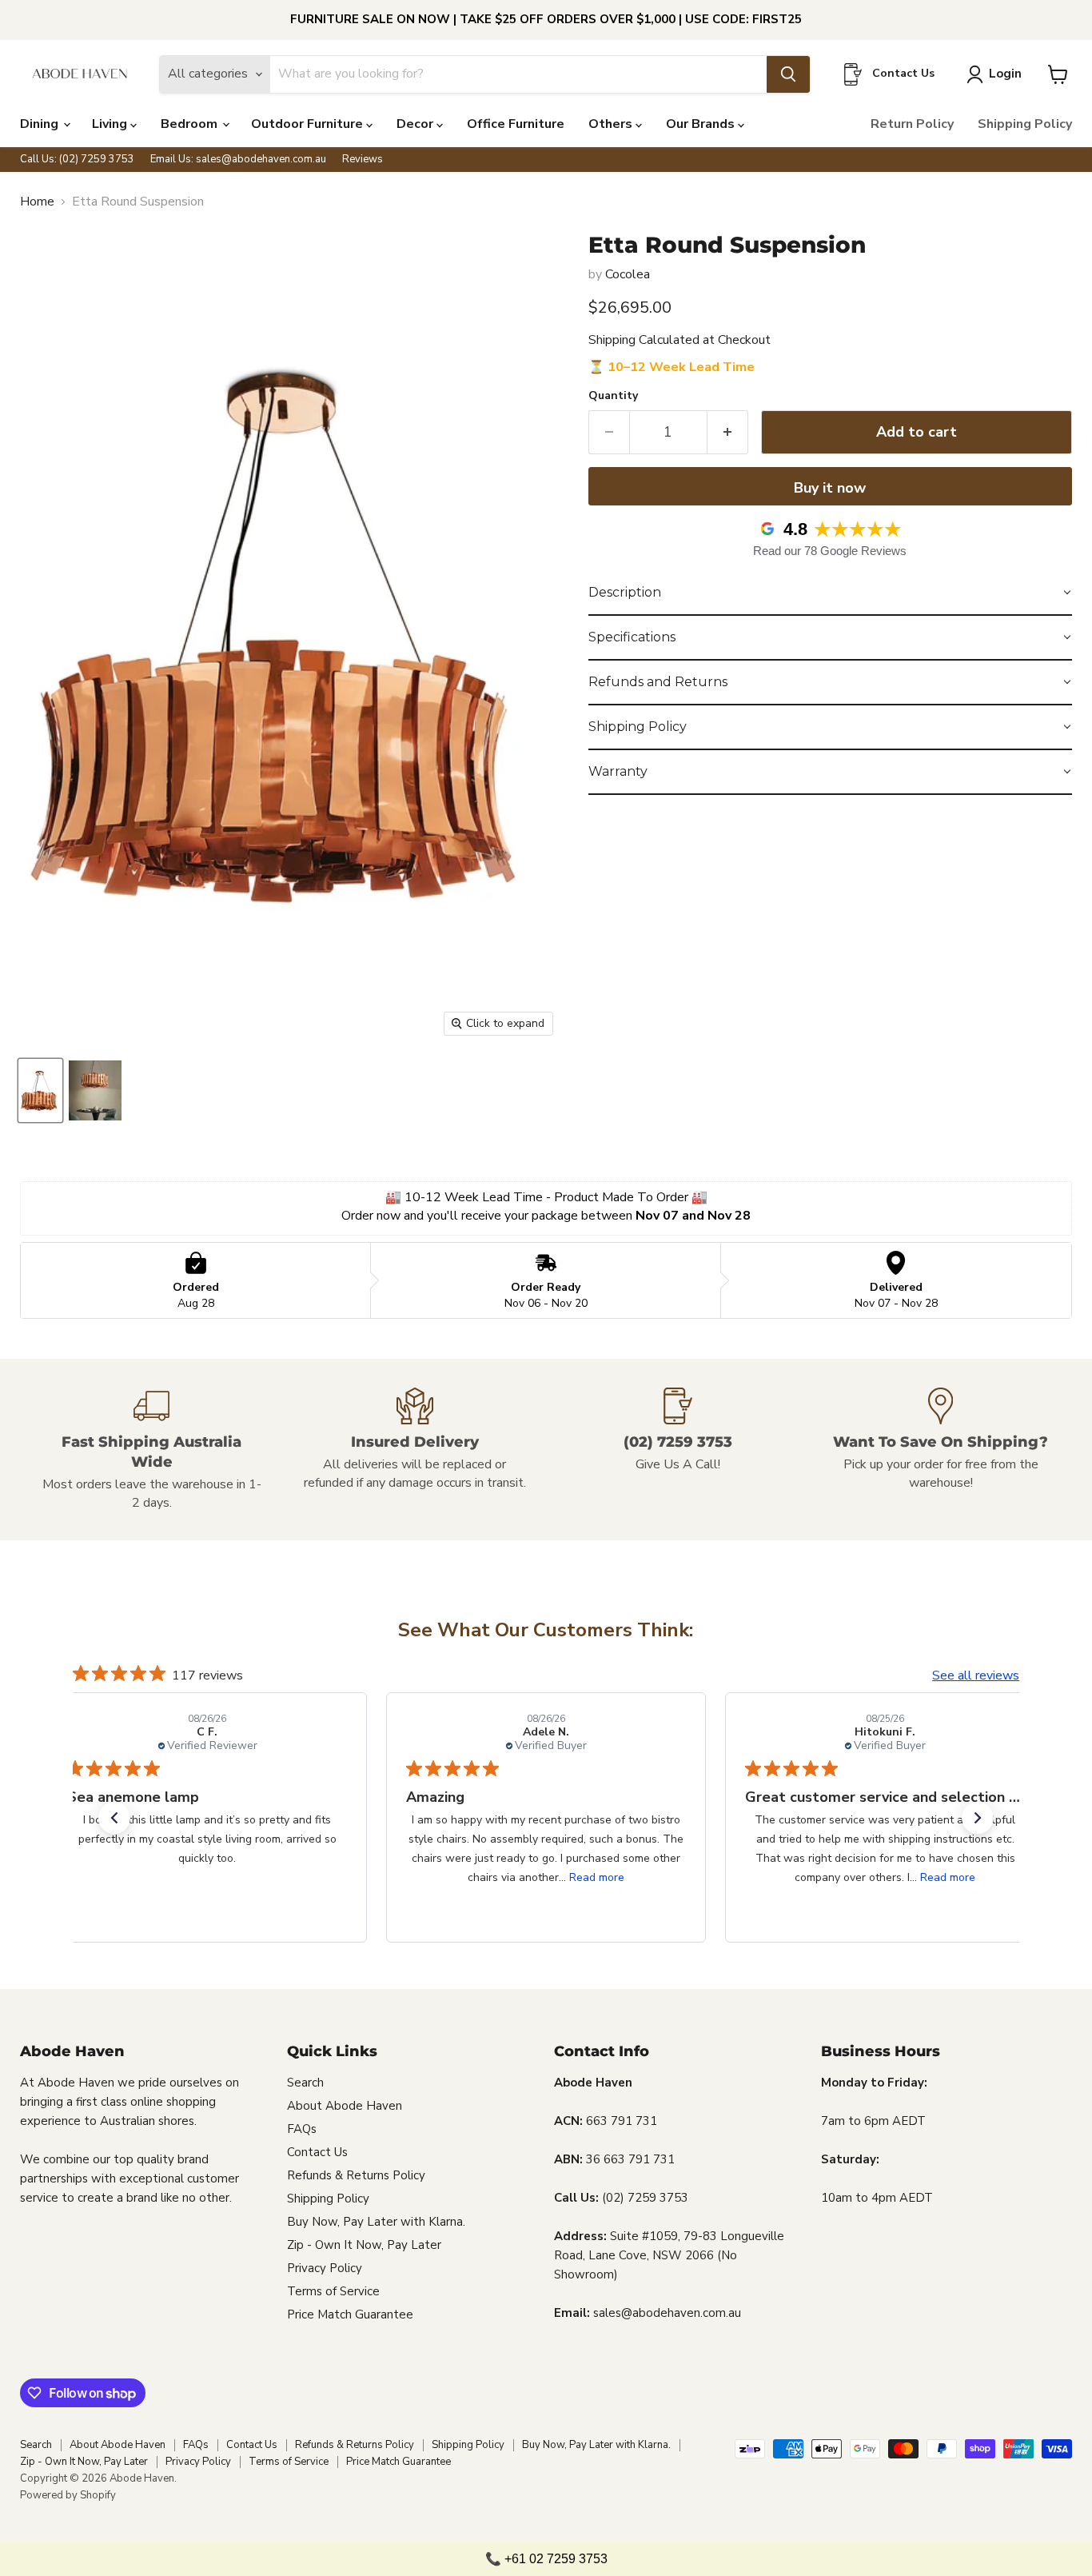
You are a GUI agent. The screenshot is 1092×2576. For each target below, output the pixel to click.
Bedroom (191, 124)
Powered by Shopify (68, 2495)
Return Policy (912, 124)
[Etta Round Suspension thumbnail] (40, 1090)
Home (37, 202)
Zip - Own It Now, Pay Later (364, 2245)
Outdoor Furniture (309, 124)
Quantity (613, 396)
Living (111, 124)
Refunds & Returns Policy (356, 2175)
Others (612, 124)
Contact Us (317, 2152)
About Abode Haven (345, 2106)
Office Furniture (516, 124)
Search (305, 2083)
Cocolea (628, 274)
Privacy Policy (325, 2268)
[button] (830, 593)
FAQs (302, 2129)
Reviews (363, 160)
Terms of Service (333, 2291)
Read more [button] (597, 1877)
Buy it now (830, 488)
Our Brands (702, 124)
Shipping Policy (1025, 124)
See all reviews (976, 1675)
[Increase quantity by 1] (728, 432)
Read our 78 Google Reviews (830, 551)
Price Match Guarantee (350, 2314)
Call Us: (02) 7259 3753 (77, 160)
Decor (416, 124)
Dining (41, 124)
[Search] (788, 74)
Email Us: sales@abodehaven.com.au (238, 160)
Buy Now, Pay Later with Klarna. (376, 2222)
